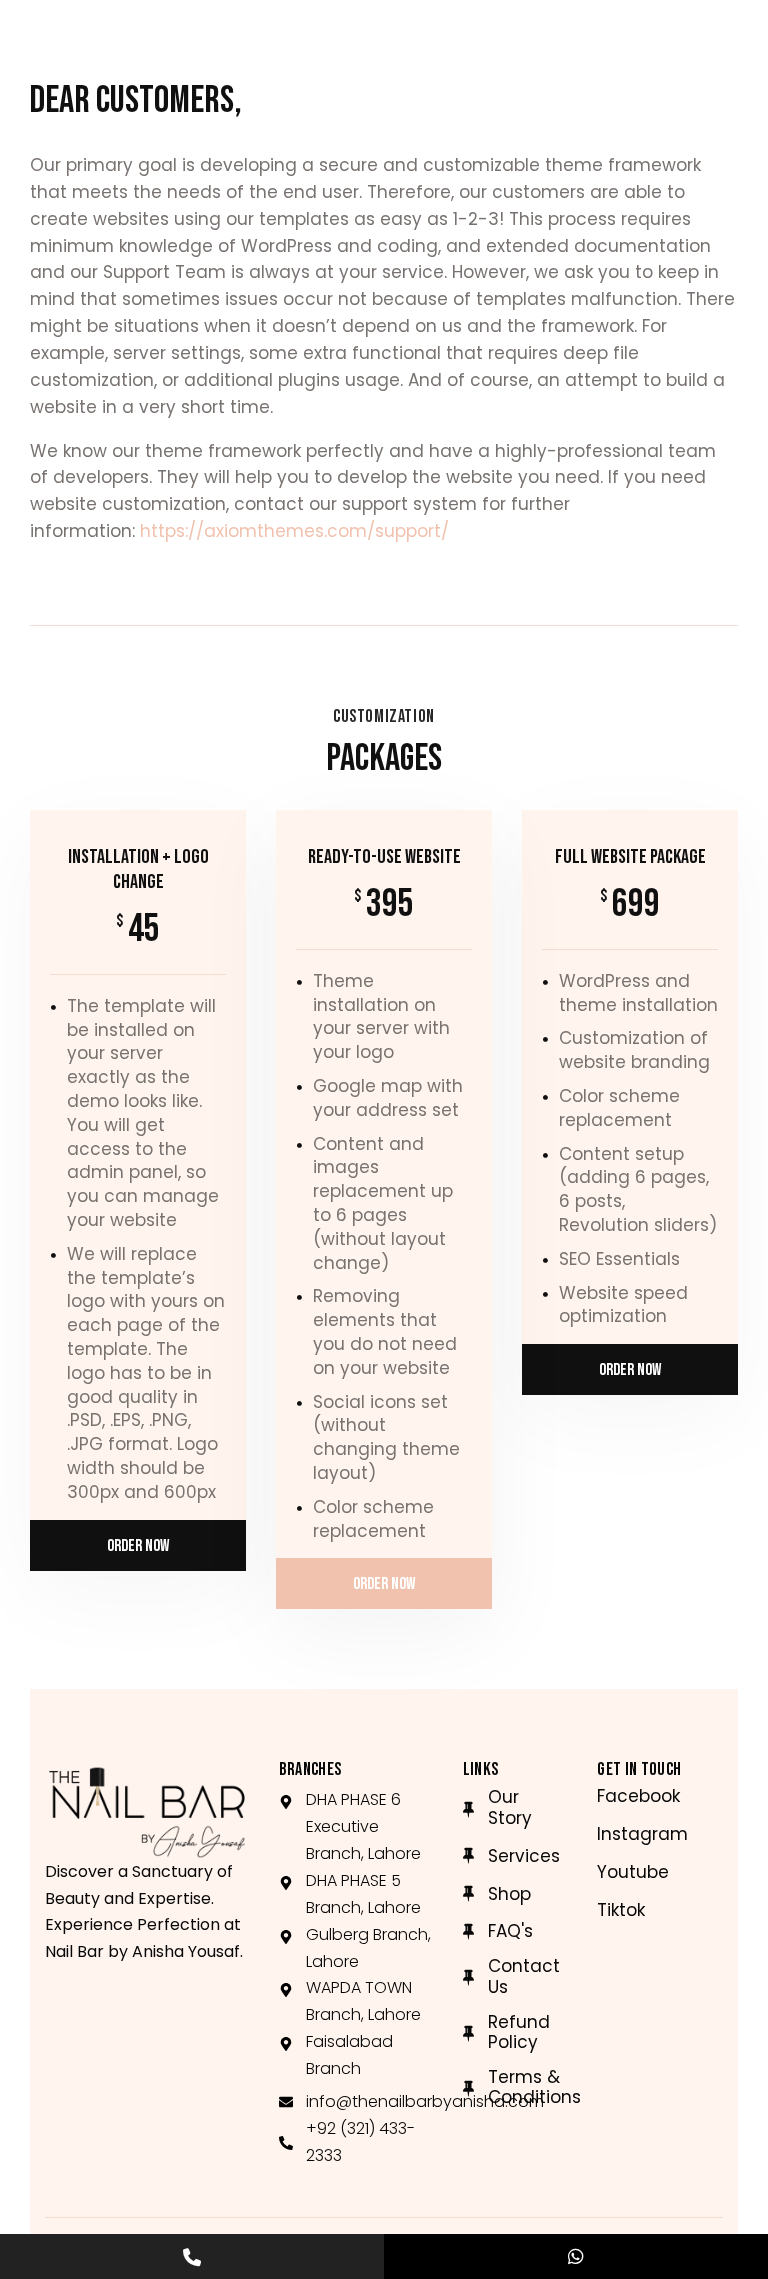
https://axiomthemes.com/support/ (294, 531)
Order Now (138, 1546)
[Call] (192, 2256)
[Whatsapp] (576, 2256)
